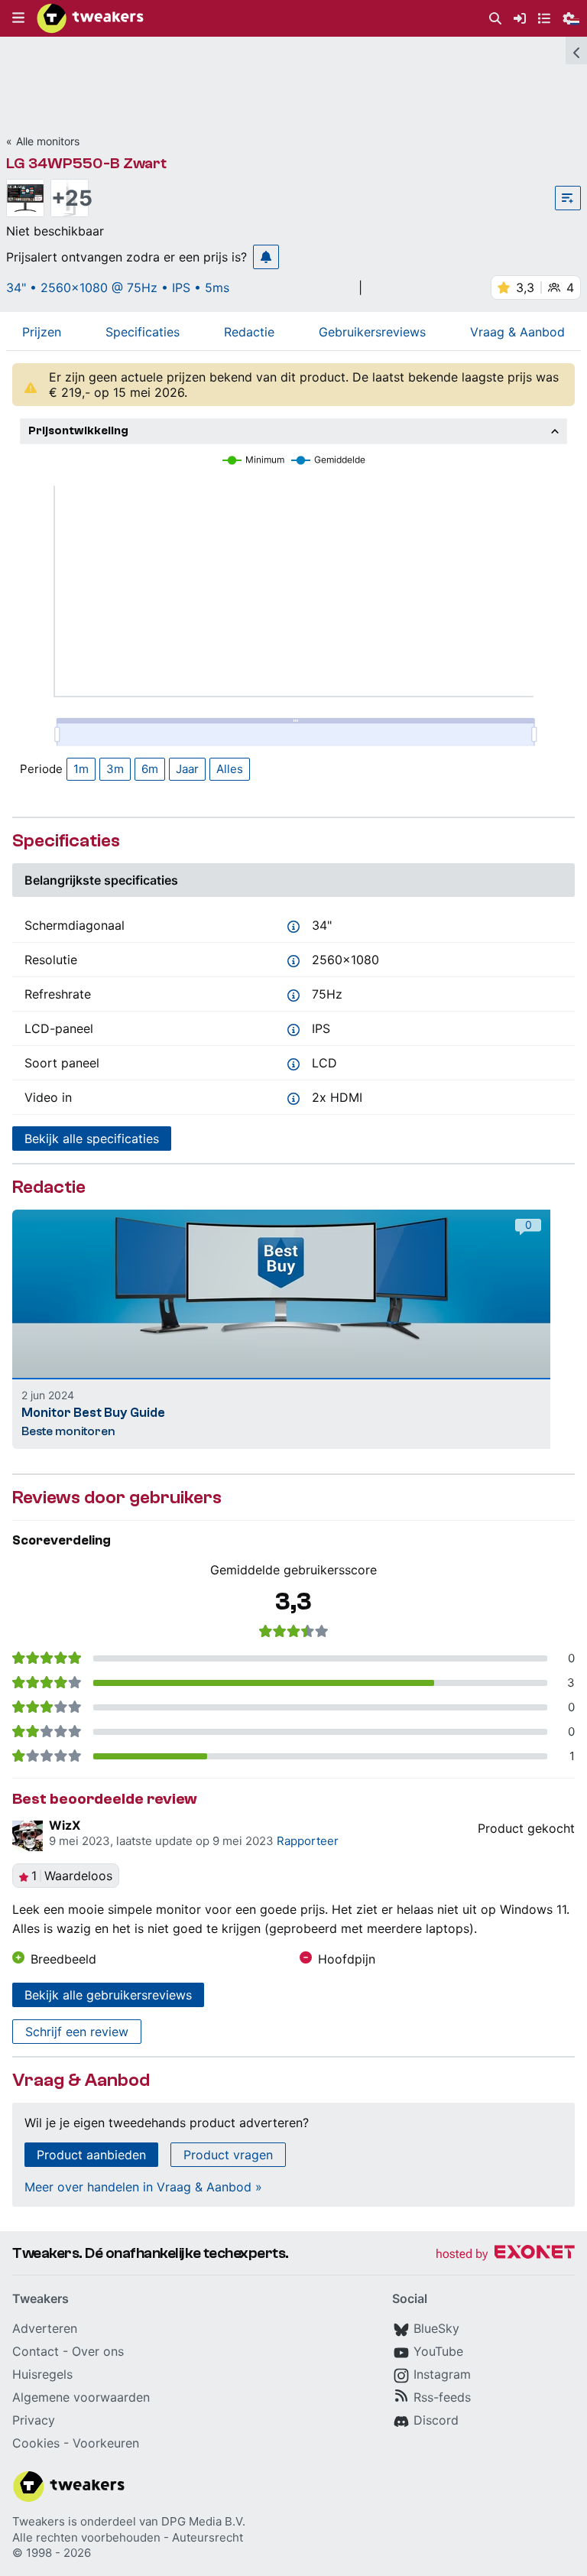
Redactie (249, 332)
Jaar (187, 769)
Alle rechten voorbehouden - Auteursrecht (128, 2537)
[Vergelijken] (568, 198)
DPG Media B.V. (203, 2521)
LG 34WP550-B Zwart (86, 163)
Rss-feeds (442, 2397)
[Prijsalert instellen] (266, 257)
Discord (436, 2420)
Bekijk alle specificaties (92, 1139)
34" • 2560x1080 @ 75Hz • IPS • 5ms (118, 287)
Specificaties (143, 332)
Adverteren (45, 2328)
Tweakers (39, 2521)
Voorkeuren (106, 2443)
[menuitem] (495, 19)
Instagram (442, 2374)
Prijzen (42, 332)
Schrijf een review (77, 2032)
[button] (18, 18)
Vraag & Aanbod (517, 332)
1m (81, 769)
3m (115, 769)
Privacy (34, 2420)
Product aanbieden (91, 2155)
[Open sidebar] (576, 50)
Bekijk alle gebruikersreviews (108, 1995)
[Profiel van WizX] (28, 1836)
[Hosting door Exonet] (505, 2254)
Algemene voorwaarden (81, 2397)
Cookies (36, 2443)
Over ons (98, 2351)
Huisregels (42, 2374)
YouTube (438, 2351)
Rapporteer (308, 1841)
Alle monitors (48, 141)
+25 (70, 198)
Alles (230, 769)
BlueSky (436, 2328)
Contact (36, 2351)
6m (150, 769)
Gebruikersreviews (372, 332)
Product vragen (228, 2155)
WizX (65, 1825)
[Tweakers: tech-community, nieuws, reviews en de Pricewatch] (90, 18)
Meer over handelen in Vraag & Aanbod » (143, 2187)
